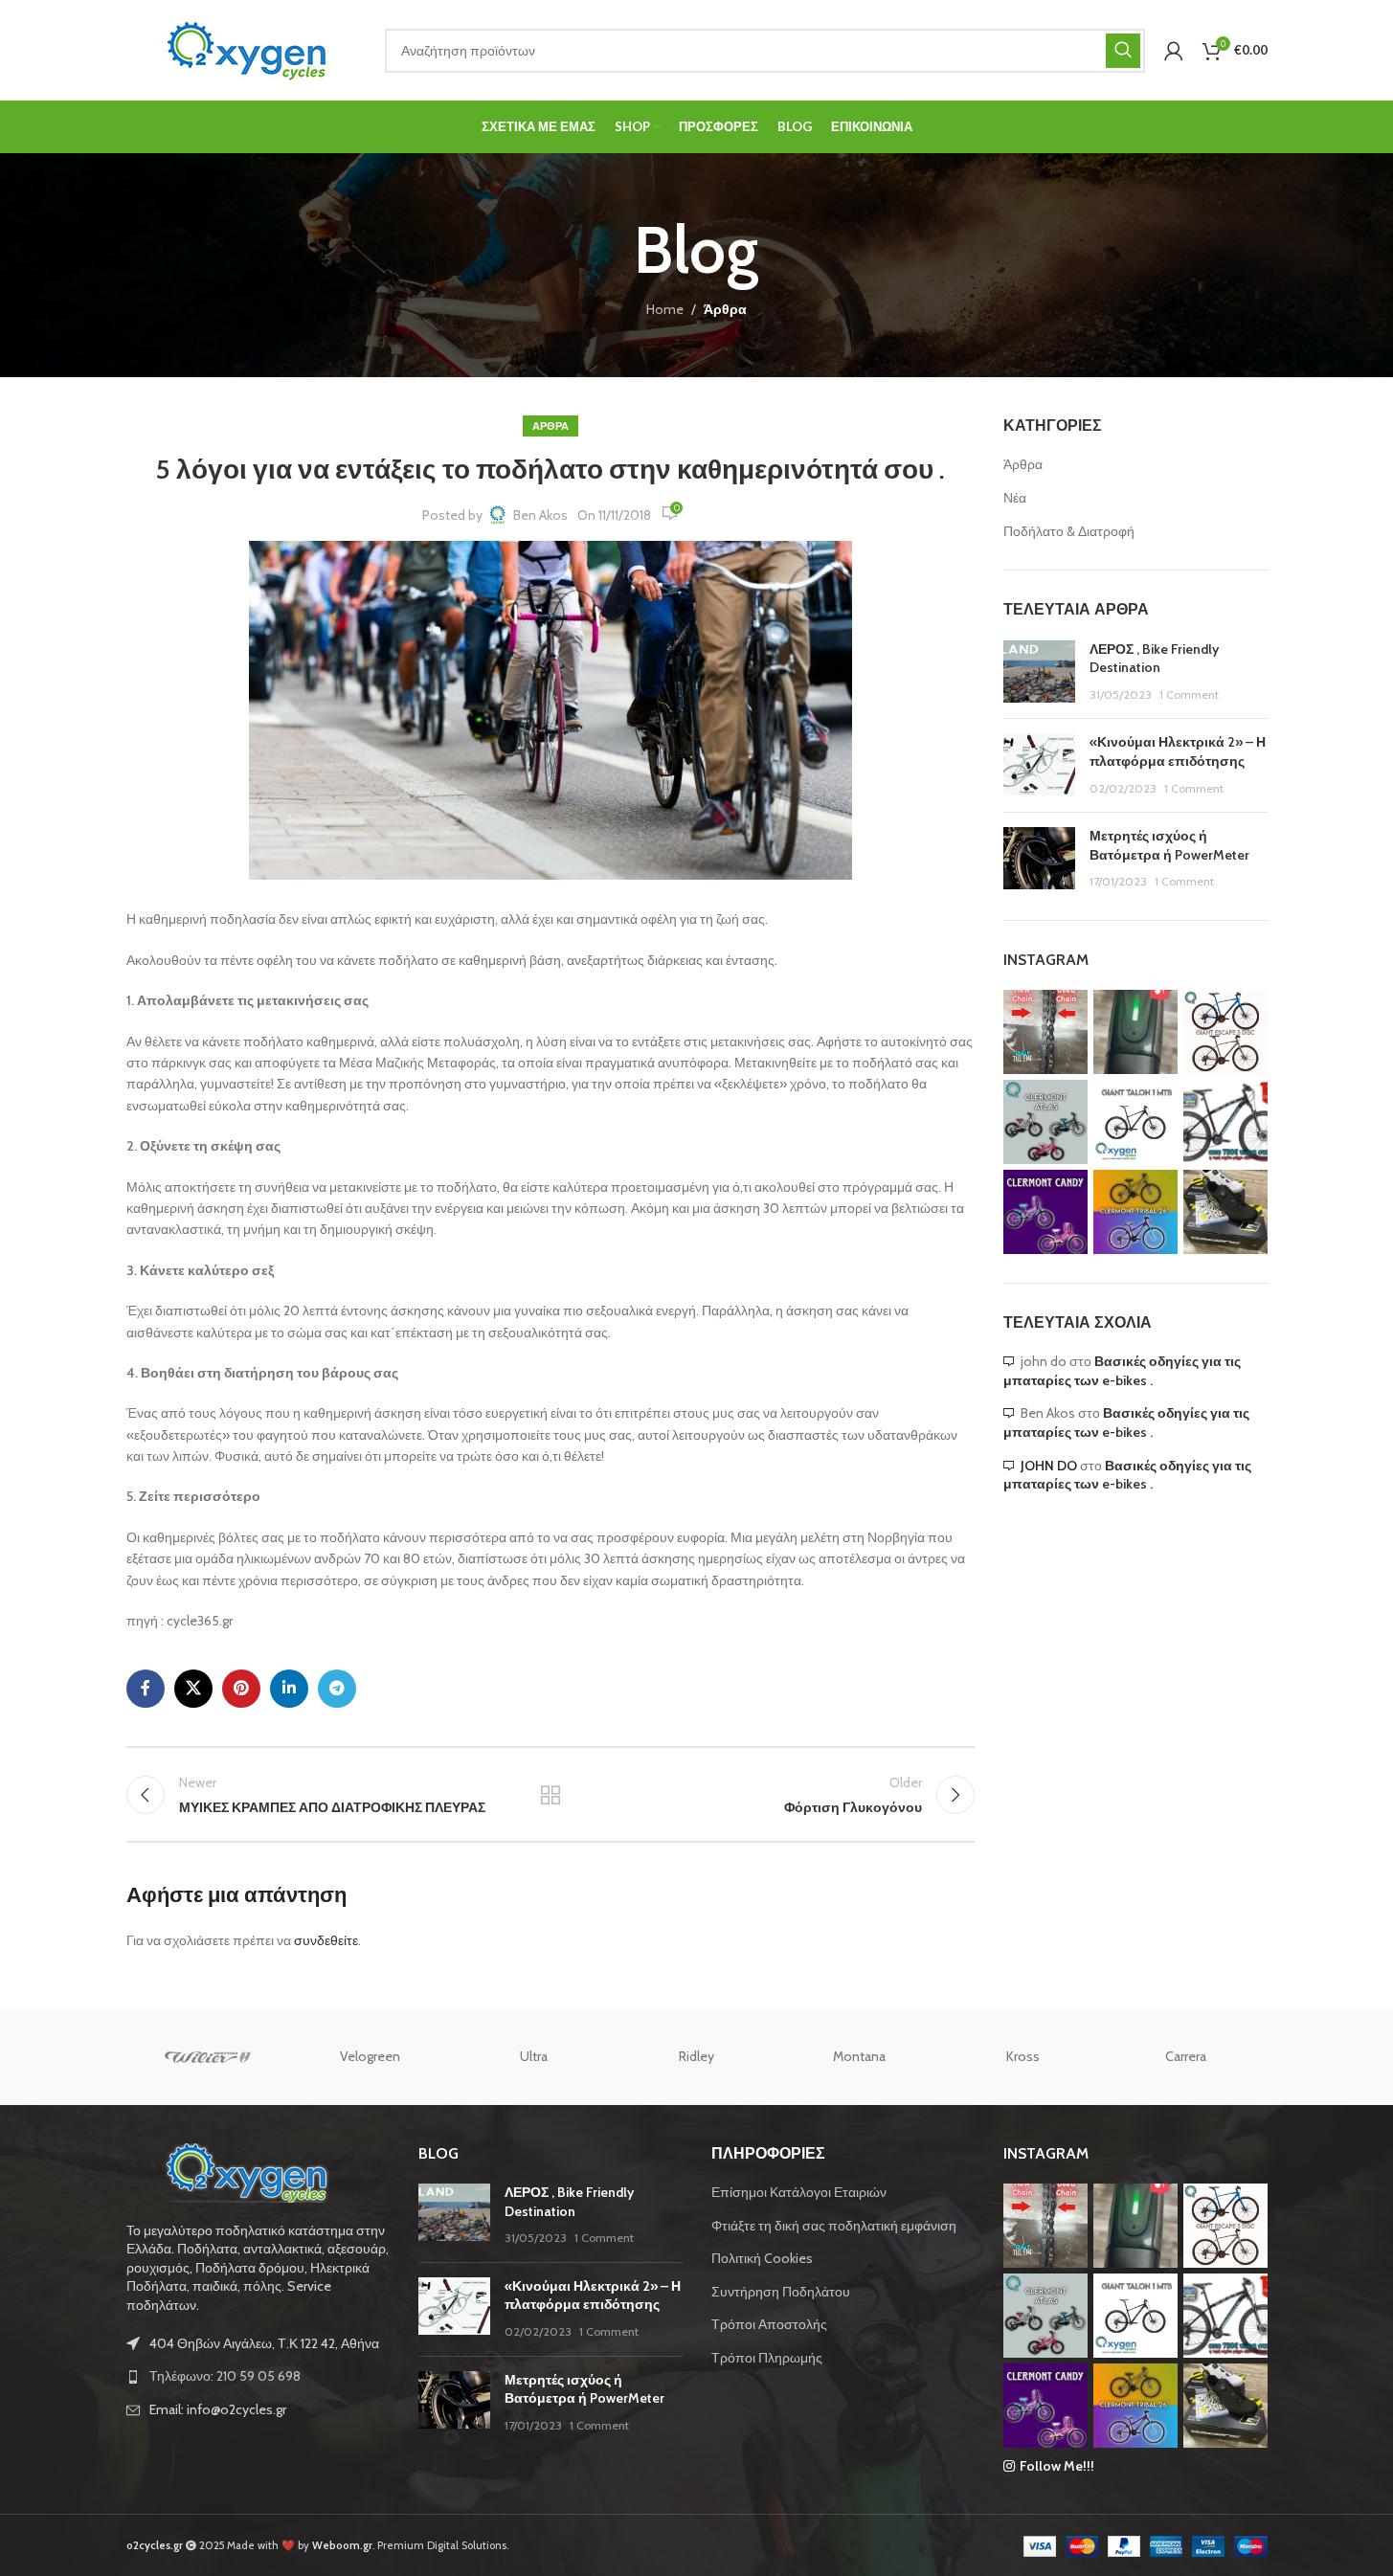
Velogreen (370, 2056)
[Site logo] (246, 49)
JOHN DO (1049, 1466)
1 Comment (1189, 694)
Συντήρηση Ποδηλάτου (781, 2292)
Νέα (1015, 498)
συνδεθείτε (326, 1940)
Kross (1023, 2056)
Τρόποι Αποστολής (769, 2324)
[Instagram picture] (1045, 1032)
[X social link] (193, 1689)
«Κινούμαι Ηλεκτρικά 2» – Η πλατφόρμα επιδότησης (1178, 751)
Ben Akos (540, 515)
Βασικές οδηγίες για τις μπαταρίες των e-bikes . (1122, 1371)
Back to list (550, 1795)
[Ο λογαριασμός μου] (1174, 51)
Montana (859, 2056)
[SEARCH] (1123, 51)
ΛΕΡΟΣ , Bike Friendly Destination (1154, 659)
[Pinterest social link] (241, 1689)
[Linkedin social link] (289, 1689)
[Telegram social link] (337, 1689)
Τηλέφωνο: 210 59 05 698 (225, 2376)
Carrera (1186, 2056)
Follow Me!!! (1057, 2466)
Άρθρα (725, 309)
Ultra (534, 2056)
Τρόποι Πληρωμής (767, 2358)
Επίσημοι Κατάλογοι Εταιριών (799, 2192)
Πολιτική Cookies (762, 2258)
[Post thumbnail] (1039, 672)
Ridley (696, 2056)
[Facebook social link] (146, 1689)
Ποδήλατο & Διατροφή (1069, 531)
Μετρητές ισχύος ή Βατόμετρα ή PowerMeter (1169, 845)
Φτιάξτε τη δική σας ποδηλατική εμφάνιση (834, 2226)
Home (665, 309)
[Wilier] (208, 2057)
